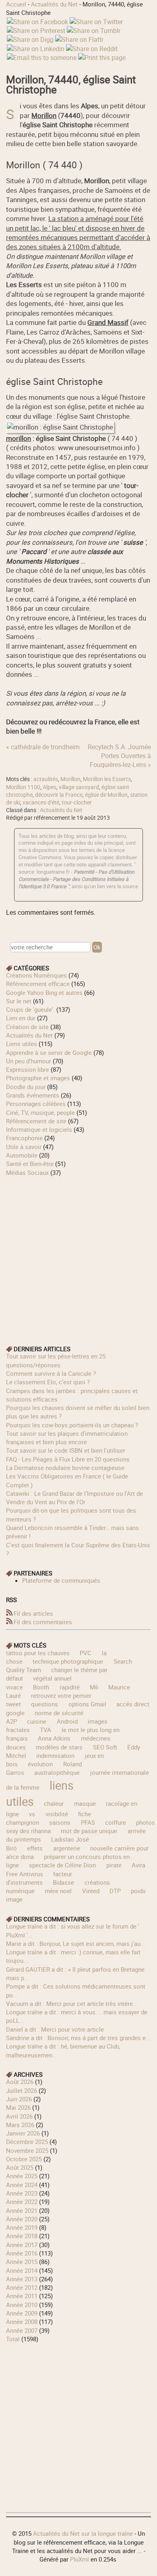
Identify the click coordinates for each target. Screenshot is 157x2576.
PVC (86, 1653)
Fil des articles (33, 1613)
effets (35, 1848)
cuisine (37, 1721)
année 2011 (22, 2296)
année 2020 (22, 2219)
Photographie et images (38, 1078)
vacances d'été (41, 802)
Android (67, 1721)
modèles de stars (59, 1747)
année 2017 (22, 2245)
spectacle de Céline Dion (62, 1865)
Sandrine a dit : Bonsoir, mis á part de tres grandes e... (78, 2038)
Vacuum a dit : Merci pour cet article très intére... (72, 2003)
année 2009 (22, 2313)
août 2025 (20, 2167)
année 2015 (22, 2262)
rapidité (70, 1687)
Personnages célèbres (36, 1104)
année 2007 (22, 2330)
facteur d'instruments (39, 1878)
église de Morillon (106, 795)
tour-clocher (77, 802)
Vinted (91, 1891)
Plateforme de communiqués (61, 1580)
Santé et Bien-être (30, 1164)
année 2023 (22, 2193)
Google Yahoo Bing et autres (44, 992)
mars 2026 (20, 2125)
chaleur (54, 1803)
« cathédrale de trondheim (43, 747)
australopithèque (57, 1772)
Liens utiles (22, 1044)
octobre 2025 (24, 2159)
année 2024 (22, 2185)
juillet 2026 (22, 2090)
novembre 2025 (27, 2150)
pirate (114, 1865)
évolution (40, 1764)
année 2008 (22, 2322)
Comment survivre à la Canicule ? (51, 1373)
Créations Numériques (36, 975)
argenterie (67, 1848)
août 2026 (20, 2082)
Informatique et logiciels (39, 1129)
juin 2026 (19, 2099)
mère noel (58, 1891)
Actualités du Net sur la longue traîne (83, 2533)
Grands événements (33, 1095)
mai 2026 (18, 2107)
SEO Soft (105, 1747)
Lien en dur (21, 1018)
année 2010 (22, 2305)
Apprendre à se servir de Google (49, 1052)
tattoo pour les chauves (38, 1653)
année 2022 (22, 2202)
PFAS (88, 1822)
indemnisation (55, 1755)
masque (85, 1803)
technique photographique (68, 1661)
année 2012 (22, 2287)
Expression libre (28, 1069)
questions (44, 1704)
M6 (94, 1687)
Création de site (27, 1027)
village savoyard (79, 787)
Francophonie (24, 1138)
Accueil (16, 4)
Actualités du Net (54, 4)
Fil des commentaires (43, 1622)
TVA (45, 1730)
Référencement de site (36, 1121)
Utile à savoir (24, 1147)
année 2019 (22, 2227)
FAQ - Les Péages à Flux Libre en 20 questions (68, 1459)
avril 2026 (19, 2116)
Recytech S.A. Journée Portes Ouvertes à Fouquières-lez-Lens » (119, 756)
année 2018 (22, 2236)
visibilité (57, 1814)
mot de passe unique (89, 1831)
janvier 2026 (23, 2133)
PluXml (80, 2559)
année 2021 (22, 2210)
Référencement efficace (38, 984)
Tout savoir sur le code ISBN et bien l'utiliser (66, 1450)
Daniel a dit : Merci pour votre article (55, 2029)
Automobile (22, 1155)
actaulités (46, 779)
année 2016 (22, 2253)
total (14, 2339)
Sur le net (19, 1001)
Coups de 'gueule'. (30, 1009)
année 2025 (22, 2176)
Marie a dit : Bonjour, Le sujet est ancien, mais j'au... (76, 1943)
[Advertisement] (78, 1255)
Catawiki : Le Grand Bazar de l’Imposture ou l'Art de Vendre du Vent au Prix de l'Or (74, 1498)
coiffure (116, 1822)
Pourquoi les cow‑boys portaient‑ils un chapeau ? (72, 1425)
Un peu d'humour (29, 1061)
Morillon (70, 779)
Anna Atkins (54, 1738)
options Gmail (87, 1704)
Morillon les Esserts (107, 779)
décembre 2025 (27, 2142)
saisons (60, 1822)
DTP (115, 1891)
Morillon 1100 (23, 787)
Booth (41, 1687)
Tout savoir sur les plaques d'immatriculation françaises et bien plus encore (67, 1438)
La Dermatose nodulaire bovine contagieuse (65, 1468)
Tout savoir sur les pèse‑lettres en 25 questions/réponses (56, 1360)
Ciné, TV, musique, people (40, 1112)
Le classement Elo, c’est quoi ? (48, 1382)
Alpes (50, 787)
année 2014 (22, 2270)
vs (32, 1814)
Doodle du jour (26, 1087)
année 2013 (22, 2279)
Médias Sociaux (27, 1172)
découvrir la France (59, 795)
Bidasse (63, 1882)
